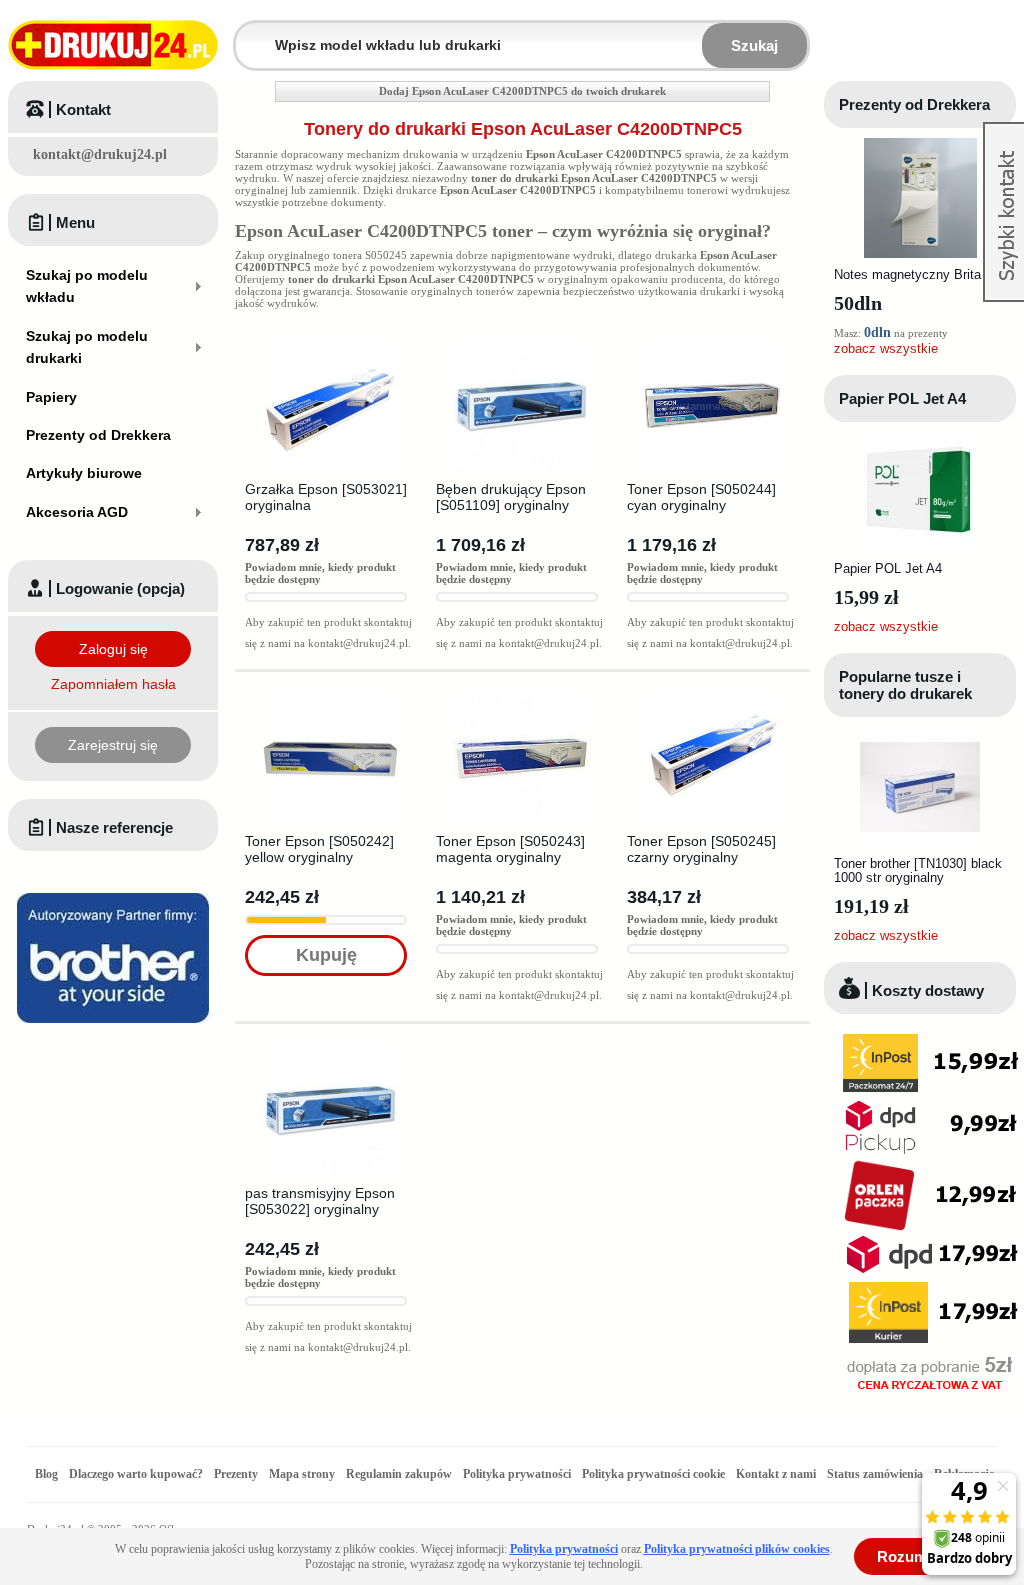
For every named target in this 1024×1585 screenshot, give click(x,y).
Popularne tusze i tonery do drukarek (905, 685)
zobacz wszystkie (886, 348)
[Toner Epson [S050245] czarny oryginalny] (712, 697)
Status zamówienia (876, 1474)
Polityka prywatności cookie (653, 1474)
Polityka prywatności (517, 1474)
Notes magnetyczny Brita (907, 274)
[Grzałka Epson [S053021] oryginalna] (330, 345)
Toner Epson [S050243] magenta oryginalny (510, 849)
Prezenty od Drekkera (914, 104)
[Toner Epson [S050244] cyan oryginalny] (712, 345)
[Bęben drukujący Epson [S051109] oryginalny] (521, 345)
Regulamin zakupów (399, 1474)
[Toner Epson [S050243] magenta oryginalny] (521, 697)
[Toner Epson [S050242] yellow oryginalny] (330, 697)
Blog (46, 1474)
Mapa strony (302, 1474)
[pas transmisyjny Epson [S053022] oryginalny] (330, 1049)
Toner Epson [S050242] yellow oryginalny (319, 849)
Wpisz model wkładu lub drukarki (248, 33)
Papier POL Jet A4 (902, 398)
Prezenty (236, 1474)
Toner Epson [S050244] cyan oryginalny (701, 497)
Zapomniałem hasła (113, 684)
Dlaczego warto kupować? (136, 1474)
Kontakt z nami (776, 1474)
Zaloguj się (113, 649)
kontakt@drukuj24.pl (100, 154)
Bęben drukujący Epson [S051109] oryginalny (511, 497)
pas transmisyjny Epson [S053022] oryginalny (320, 1201)
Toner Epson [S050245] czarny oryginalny (701, 849)
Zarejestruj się (113, 745)
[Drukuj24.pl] (113, 45)
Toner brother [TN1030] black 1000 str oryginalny (918, 870)
